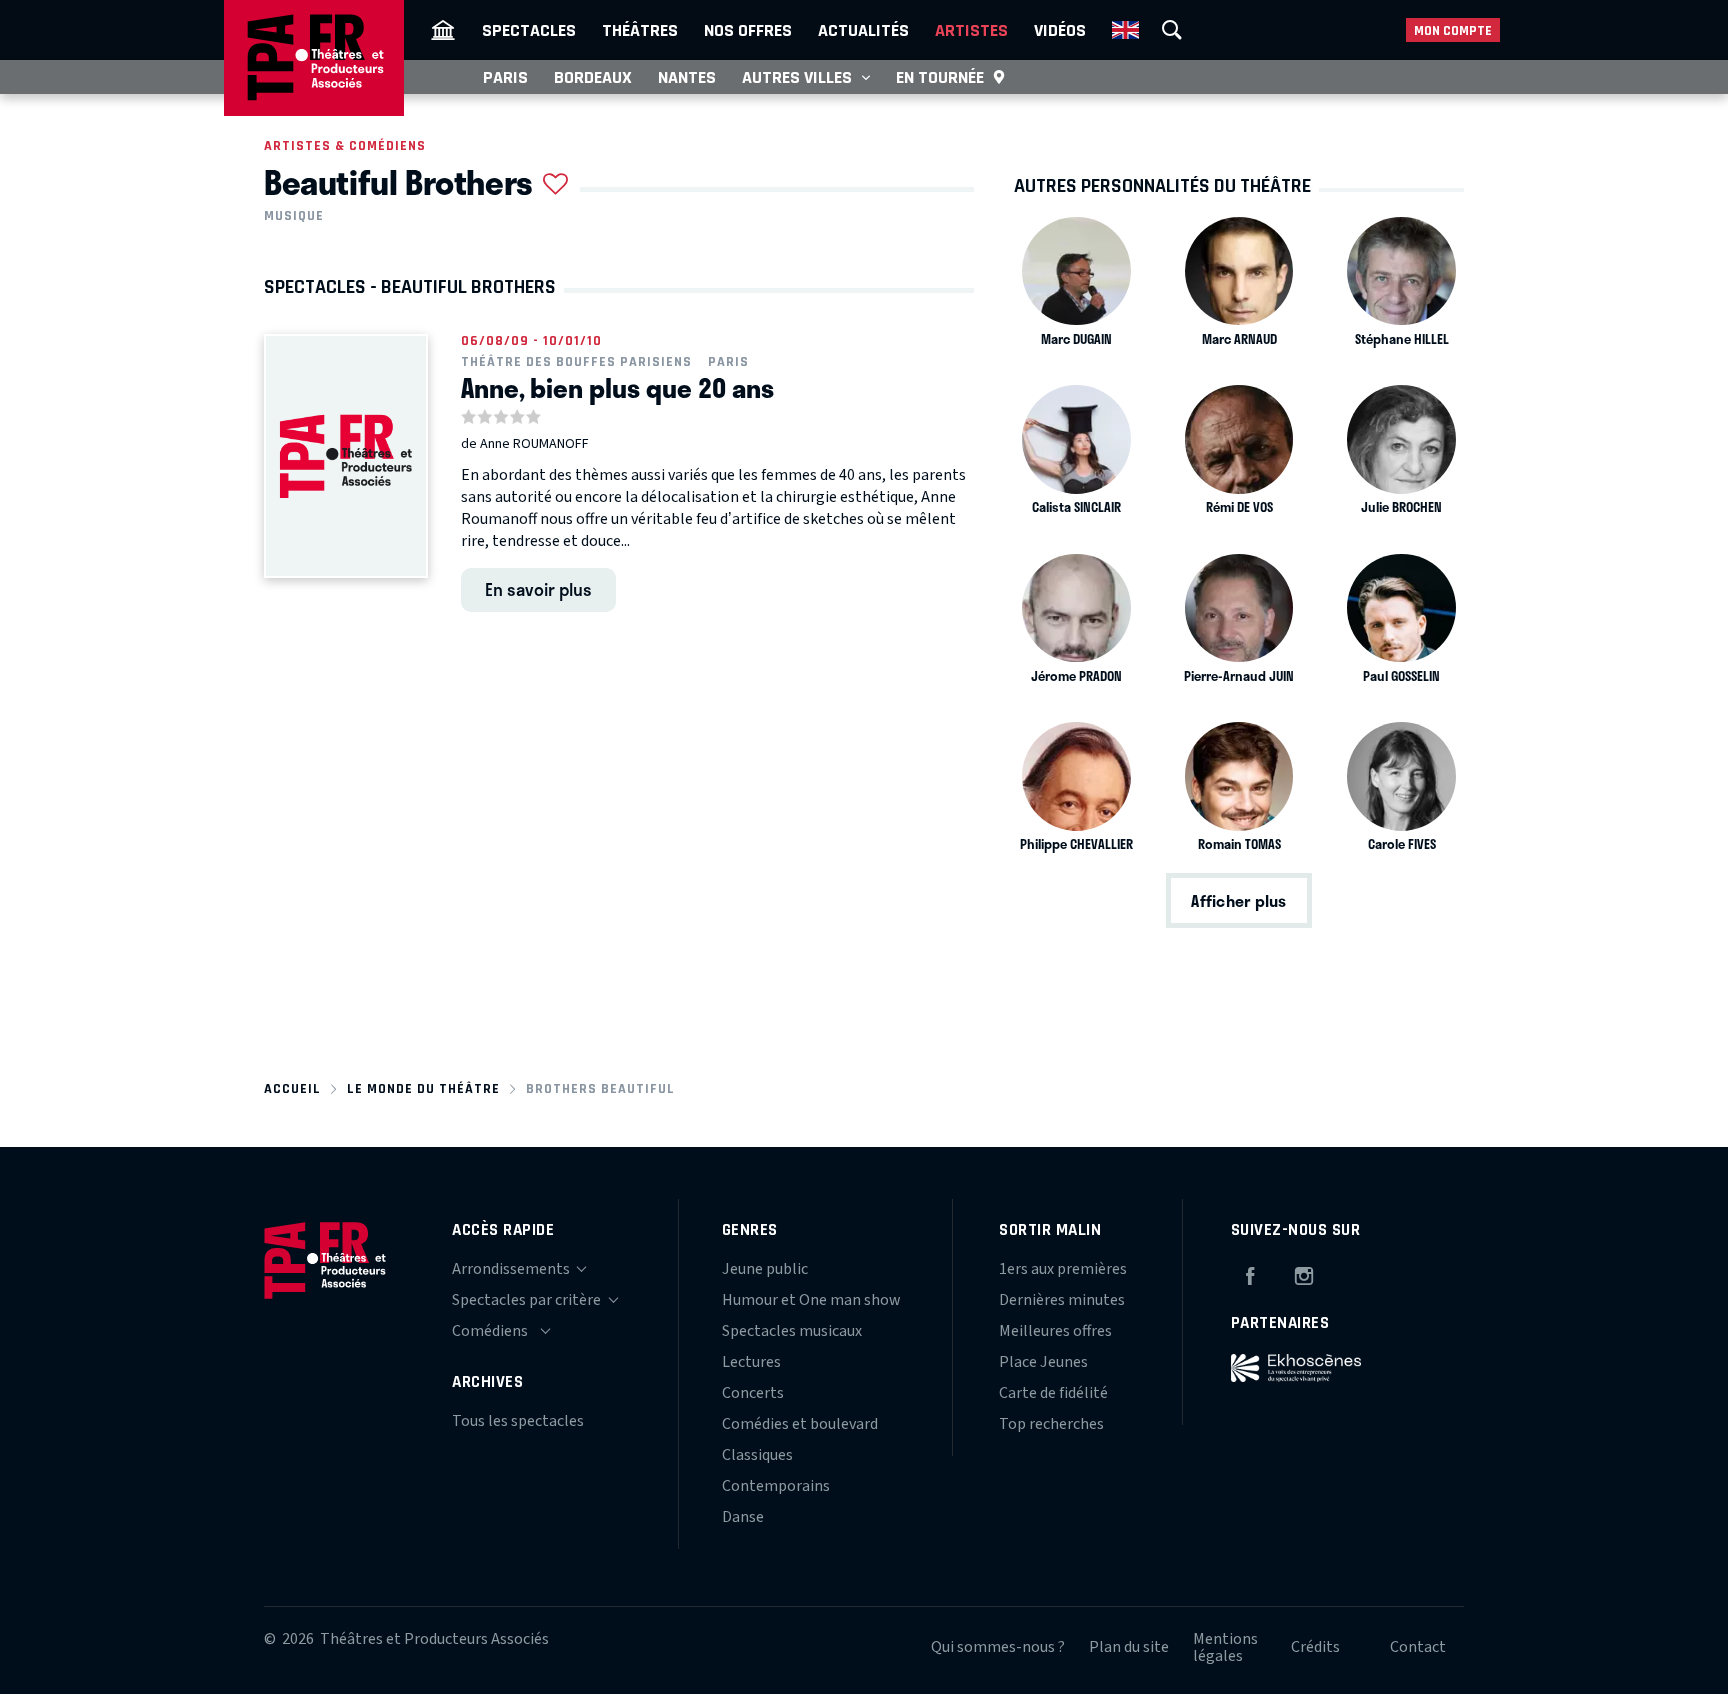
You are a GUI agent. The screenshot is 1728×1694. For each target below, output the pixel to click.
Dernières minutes (1062, 1300)
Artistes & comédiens (345, 145)
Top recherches (1051, 1424)
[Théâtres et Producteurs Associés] (443, 30)
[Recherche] (1172, 30)
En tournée (940, 77)
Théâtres (640, 30)
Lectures (751, 1362)
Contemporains (776, 1486)
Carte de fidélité (1053, 1393)
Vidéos (1060, 30)
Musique (294, 216)
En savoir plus (538, 589)
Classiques (757, 1455)
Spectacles (529, 30)
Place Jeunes (1043, 1362)
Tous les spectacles (518, 1421)
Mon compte (1453, 30)
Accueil (292, 1088)
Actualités (863, 30)
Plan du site (1129, 1647)
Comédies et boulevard (800, 1424)
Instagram (1304, 1273)
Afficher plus (1238, 900)
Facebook (1250, 1273)
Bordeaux (593, 77)
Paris (505, 77)
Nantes (687, 77)
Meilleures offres (1055, 1331)
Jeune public (765, 1269)
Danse (743, 1517)
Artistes (971, 30)
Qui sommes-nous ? (998, 1647)
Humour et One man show (811, 1300)
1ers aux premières (1063, 1269)
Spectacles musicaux (792, 1331)
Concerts (753, 1393)
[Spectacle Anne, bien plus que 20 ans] (346, 456)
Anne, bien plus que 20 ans (617, 388)
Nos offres (748, 30)
